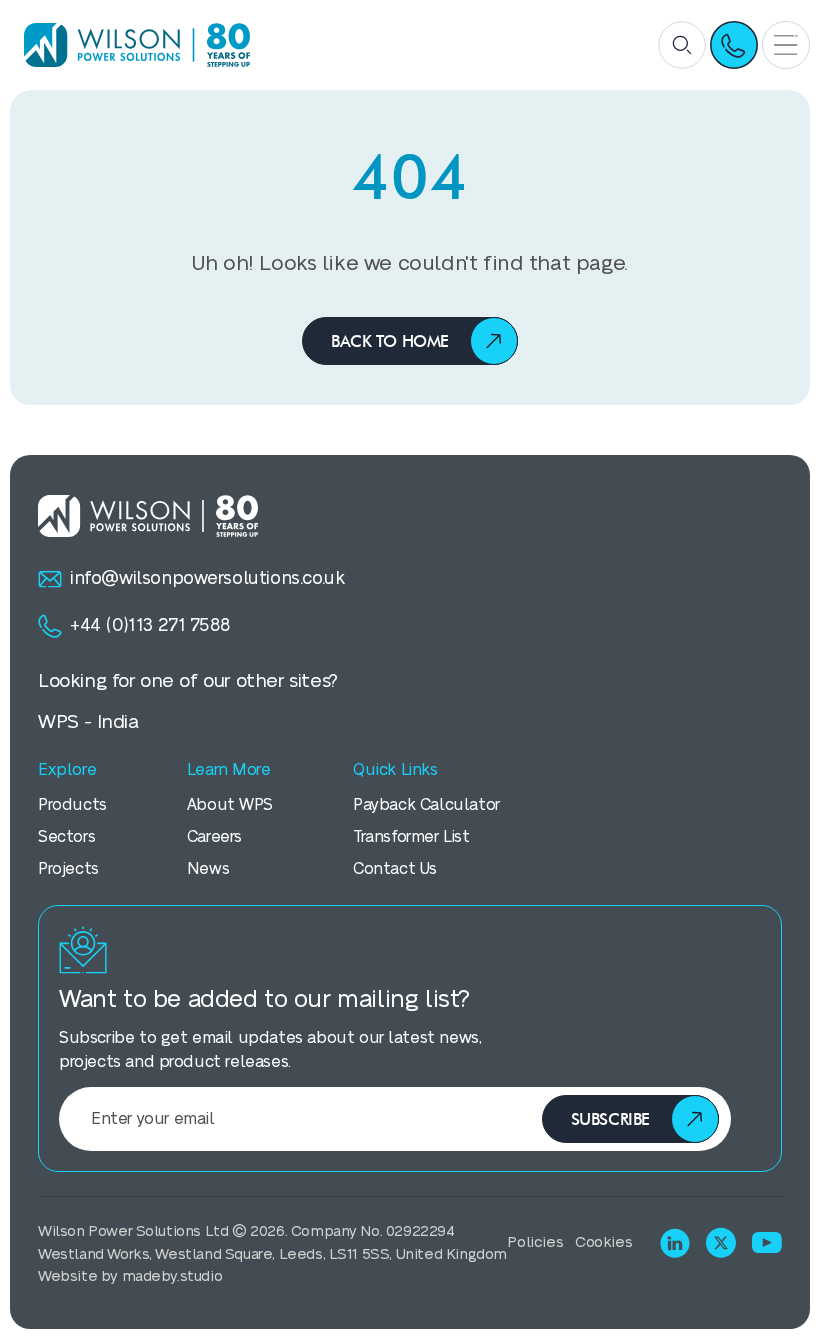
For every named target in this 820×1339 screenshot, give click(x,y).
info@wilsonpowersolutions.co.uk (207, 578)
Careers (214, 837)
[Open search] (682, 45)
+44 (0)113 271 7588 (149, 625)
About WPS (230, 805)
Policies (535, 1242)
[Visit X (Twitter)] (721, 1242)
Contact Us (395, 869)
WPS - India (88, 722)
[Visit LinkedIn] (675, 1243)
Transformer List (411, 837)
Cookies (603, 1242)
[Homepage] (130, 44)
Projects (68, 869)
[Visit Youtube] (767, 1242)
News (208, 869)
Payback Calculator (426, 805)
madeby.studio (172, 1276)
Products (72, 805)
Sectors (66, 837)
